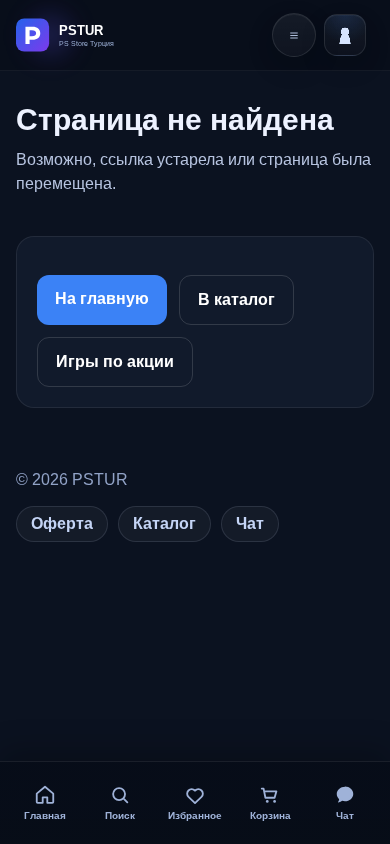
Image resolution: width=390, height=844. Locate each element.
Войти (345, 35)
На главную (102, 298)
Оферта (62, 523)
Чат (250, 523)
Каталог (164, 523)
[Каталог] (294, 35)
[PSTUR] (87, 35)
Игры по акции (115, 361)
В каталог (236, 299)
